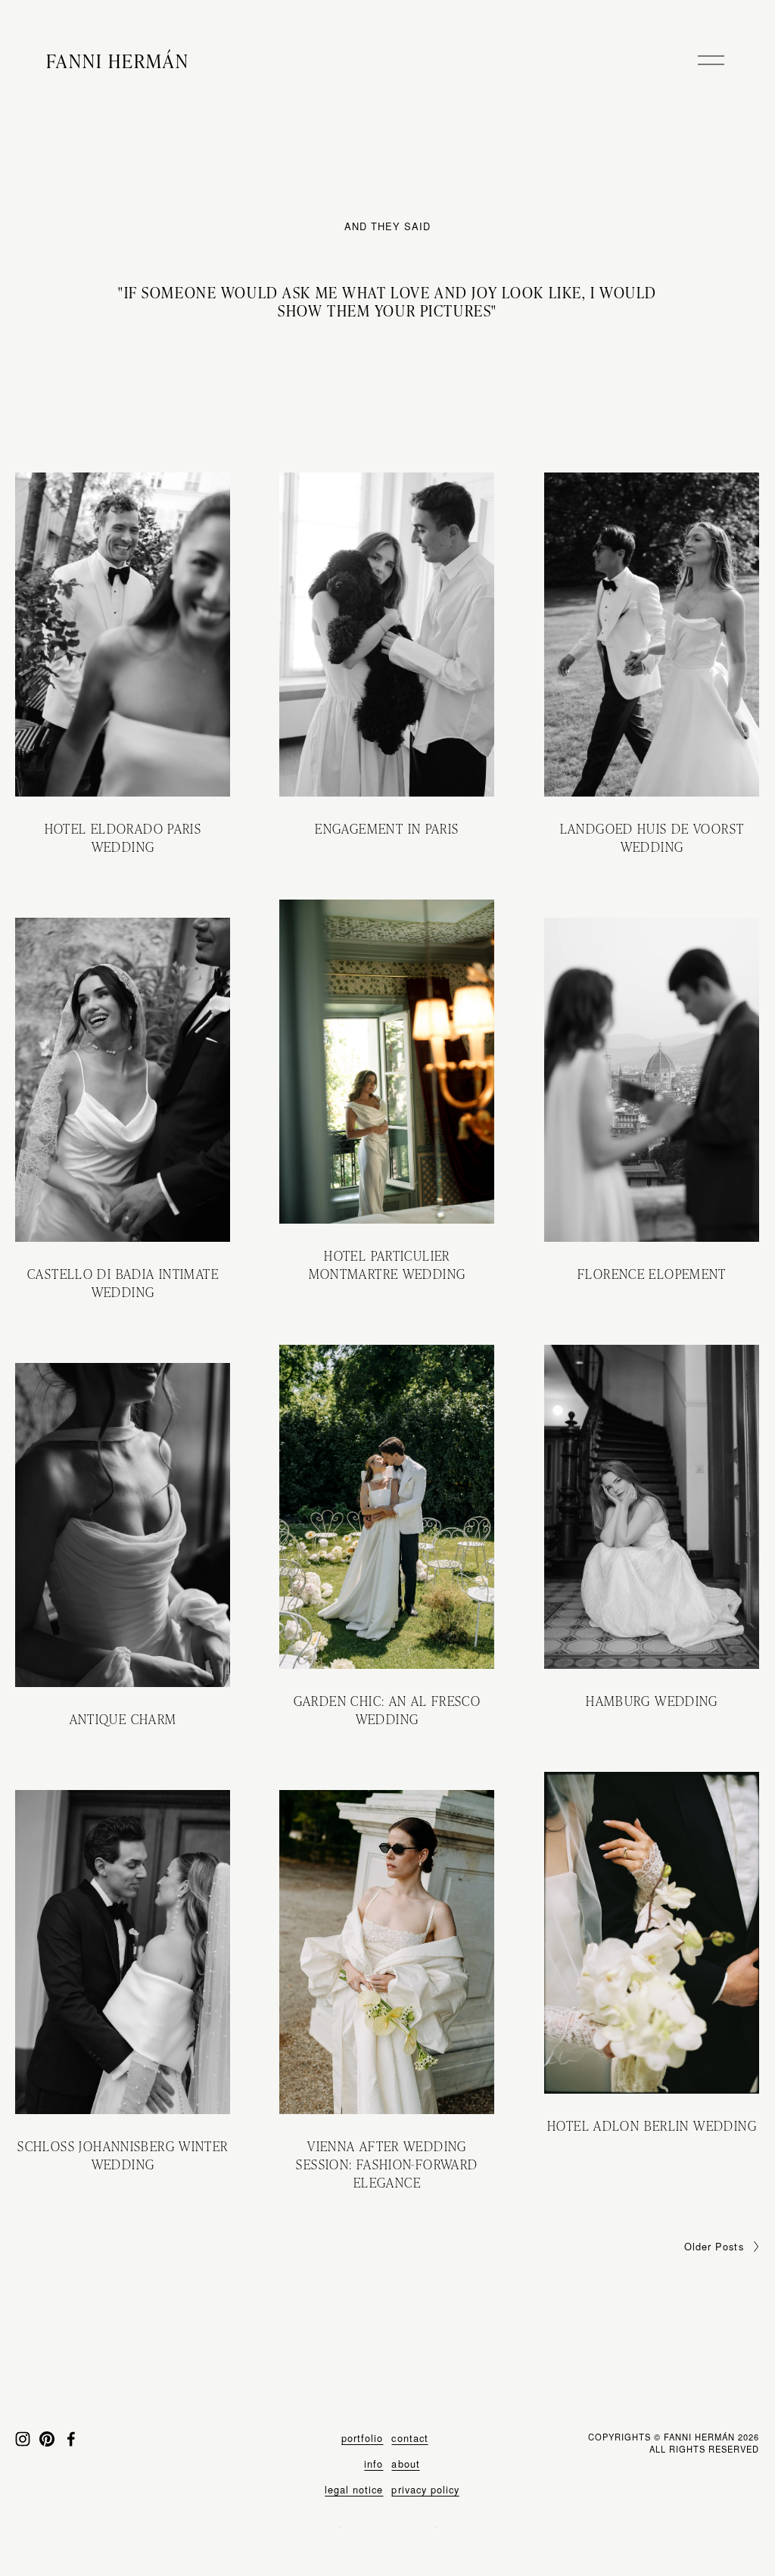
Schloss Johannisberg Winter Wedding (123, 2155)
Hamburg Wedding (652, 1700)
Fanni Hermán (118, 60)
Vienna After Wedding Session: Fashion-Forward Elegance (387, 2164)
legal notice (354, 2490)
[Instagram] (23, 2439)
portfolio (362, 2438)
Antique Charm (123, 1718)
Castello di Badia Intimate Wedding (123, 1282)
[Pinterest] (47, 2439)
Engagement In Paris (387, 828)
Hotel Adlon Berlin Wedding (652, 2125)
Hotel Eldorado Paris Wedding (123, 837)
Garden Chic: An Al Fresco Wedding (387, 1709)
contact (409, 2438)
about (405, 2464)
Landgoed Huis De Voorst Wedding (652, 837)
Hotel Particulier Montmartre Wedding (387, 1264)
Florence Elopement (652, 1273)
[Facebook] (71, 2439)
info (373, 2464)
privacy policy (425, 2490)
